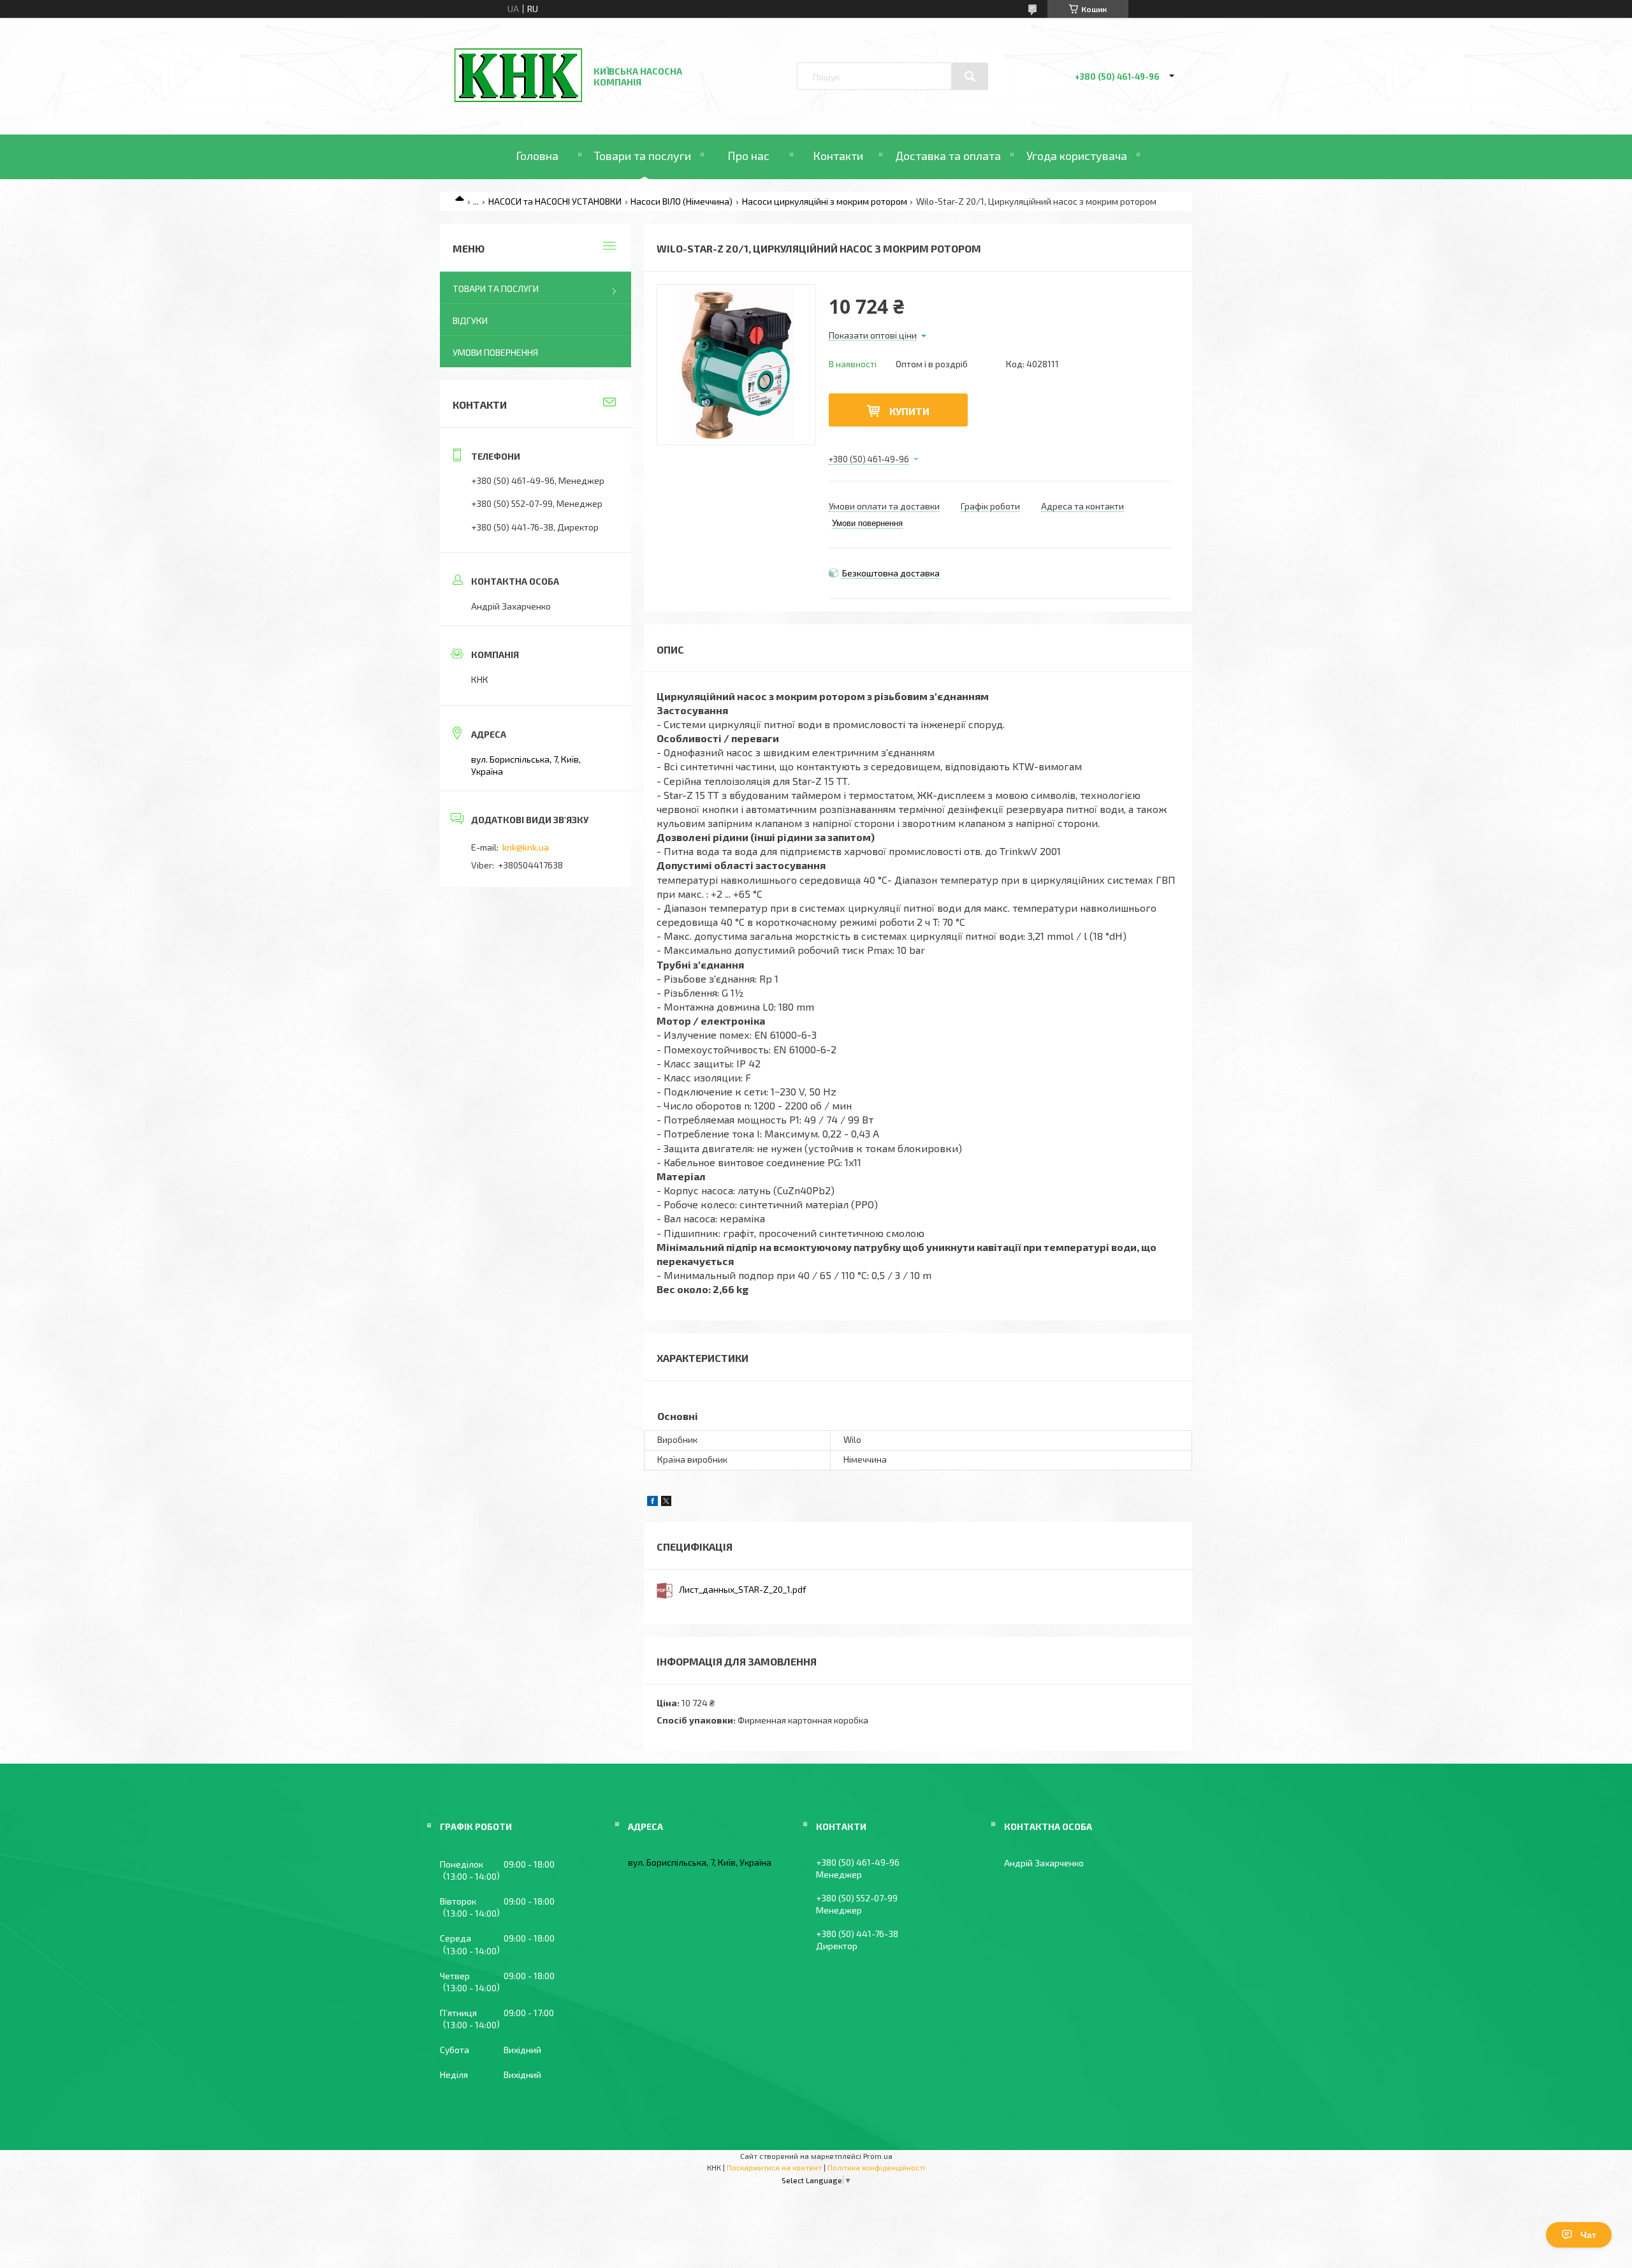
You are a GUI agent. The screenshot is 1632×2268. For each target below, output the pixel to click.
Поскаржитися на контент (774, 2167)
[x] (666, 1503)
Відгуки (470, 320)
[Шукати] (970, 77)
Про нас (748, 156)
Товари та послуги (643, 156)
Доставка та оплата (948, 156)
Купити (909, 411)
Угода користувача (1077, 156)
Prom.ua (878, 2156)
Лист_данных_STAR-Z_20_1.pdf (743, 1589)
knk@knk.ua (526, 847)
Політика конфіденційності (876, 2167)
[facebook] (652, 1503)
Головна (537, 156)
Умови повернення (495, 352)
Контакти (838, 156)
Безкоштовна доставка (891, 573)
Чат (1588, 2235)
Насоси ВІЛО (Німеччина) (681, 201)
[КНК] (518, 99)
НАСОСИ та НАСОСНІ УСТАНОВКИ (555, 201)
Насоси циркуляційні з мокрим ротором (825, 201)
